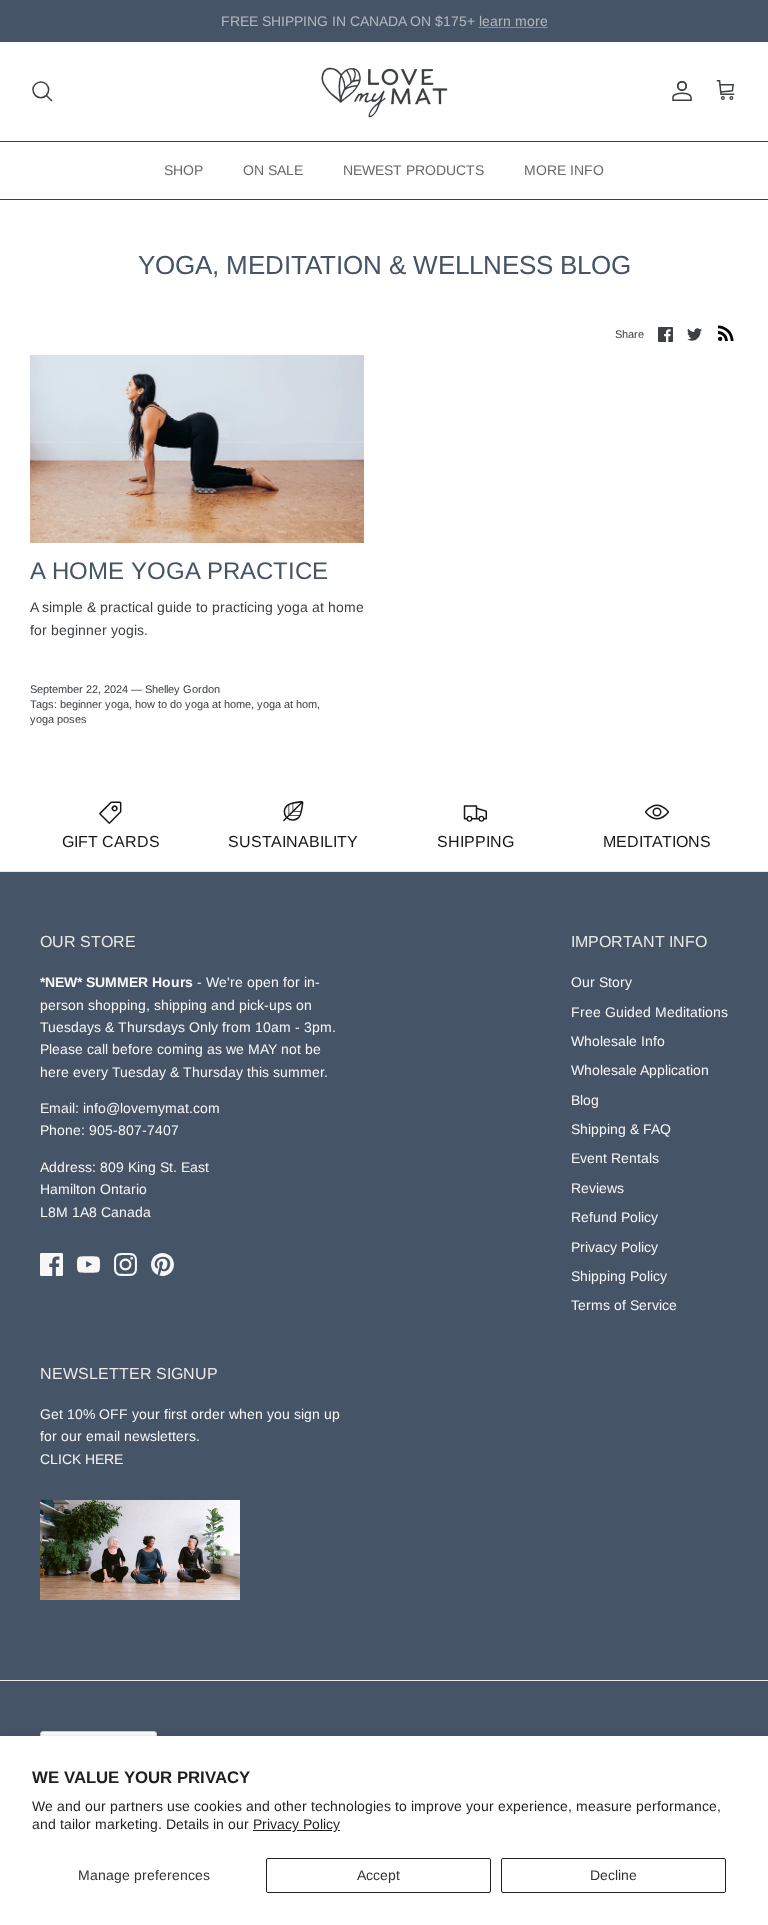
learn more (485, 29)
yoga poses (58, 719)
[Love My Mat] (384, 91)
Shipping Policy (619, 1276)
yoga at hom (287, 704)
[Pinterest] (162, 1264)
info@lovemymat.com (151, 1108)
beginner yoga (94, 704)
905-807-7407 (134, 1130)
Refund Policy (614, 1217)
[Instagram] (125, 1264)
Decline (613, 1875)
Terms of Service (624, 1305)
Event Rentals (615, 1158)
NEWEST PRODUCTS (413, 170)
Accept (378, 1875)
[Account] (678, 91)
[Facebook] (51, 1264)
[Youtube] (88, 1264)
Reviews (597, 1188)
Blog (585, 1100)
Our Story (601, 982)
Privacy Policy (296, 1824)
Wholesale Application (640, 1070)
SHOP (183, 170)
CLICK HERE (81, 1459)
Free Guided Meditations (649, 1012)
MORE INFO (564, 170)
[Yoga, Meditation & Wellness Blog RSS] (726, 333)
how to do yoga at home (193, 704)
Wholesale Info (618, 1041)
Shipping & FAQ (621, 1129)
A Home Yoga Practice (179, 570)
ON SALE (273, 170)
